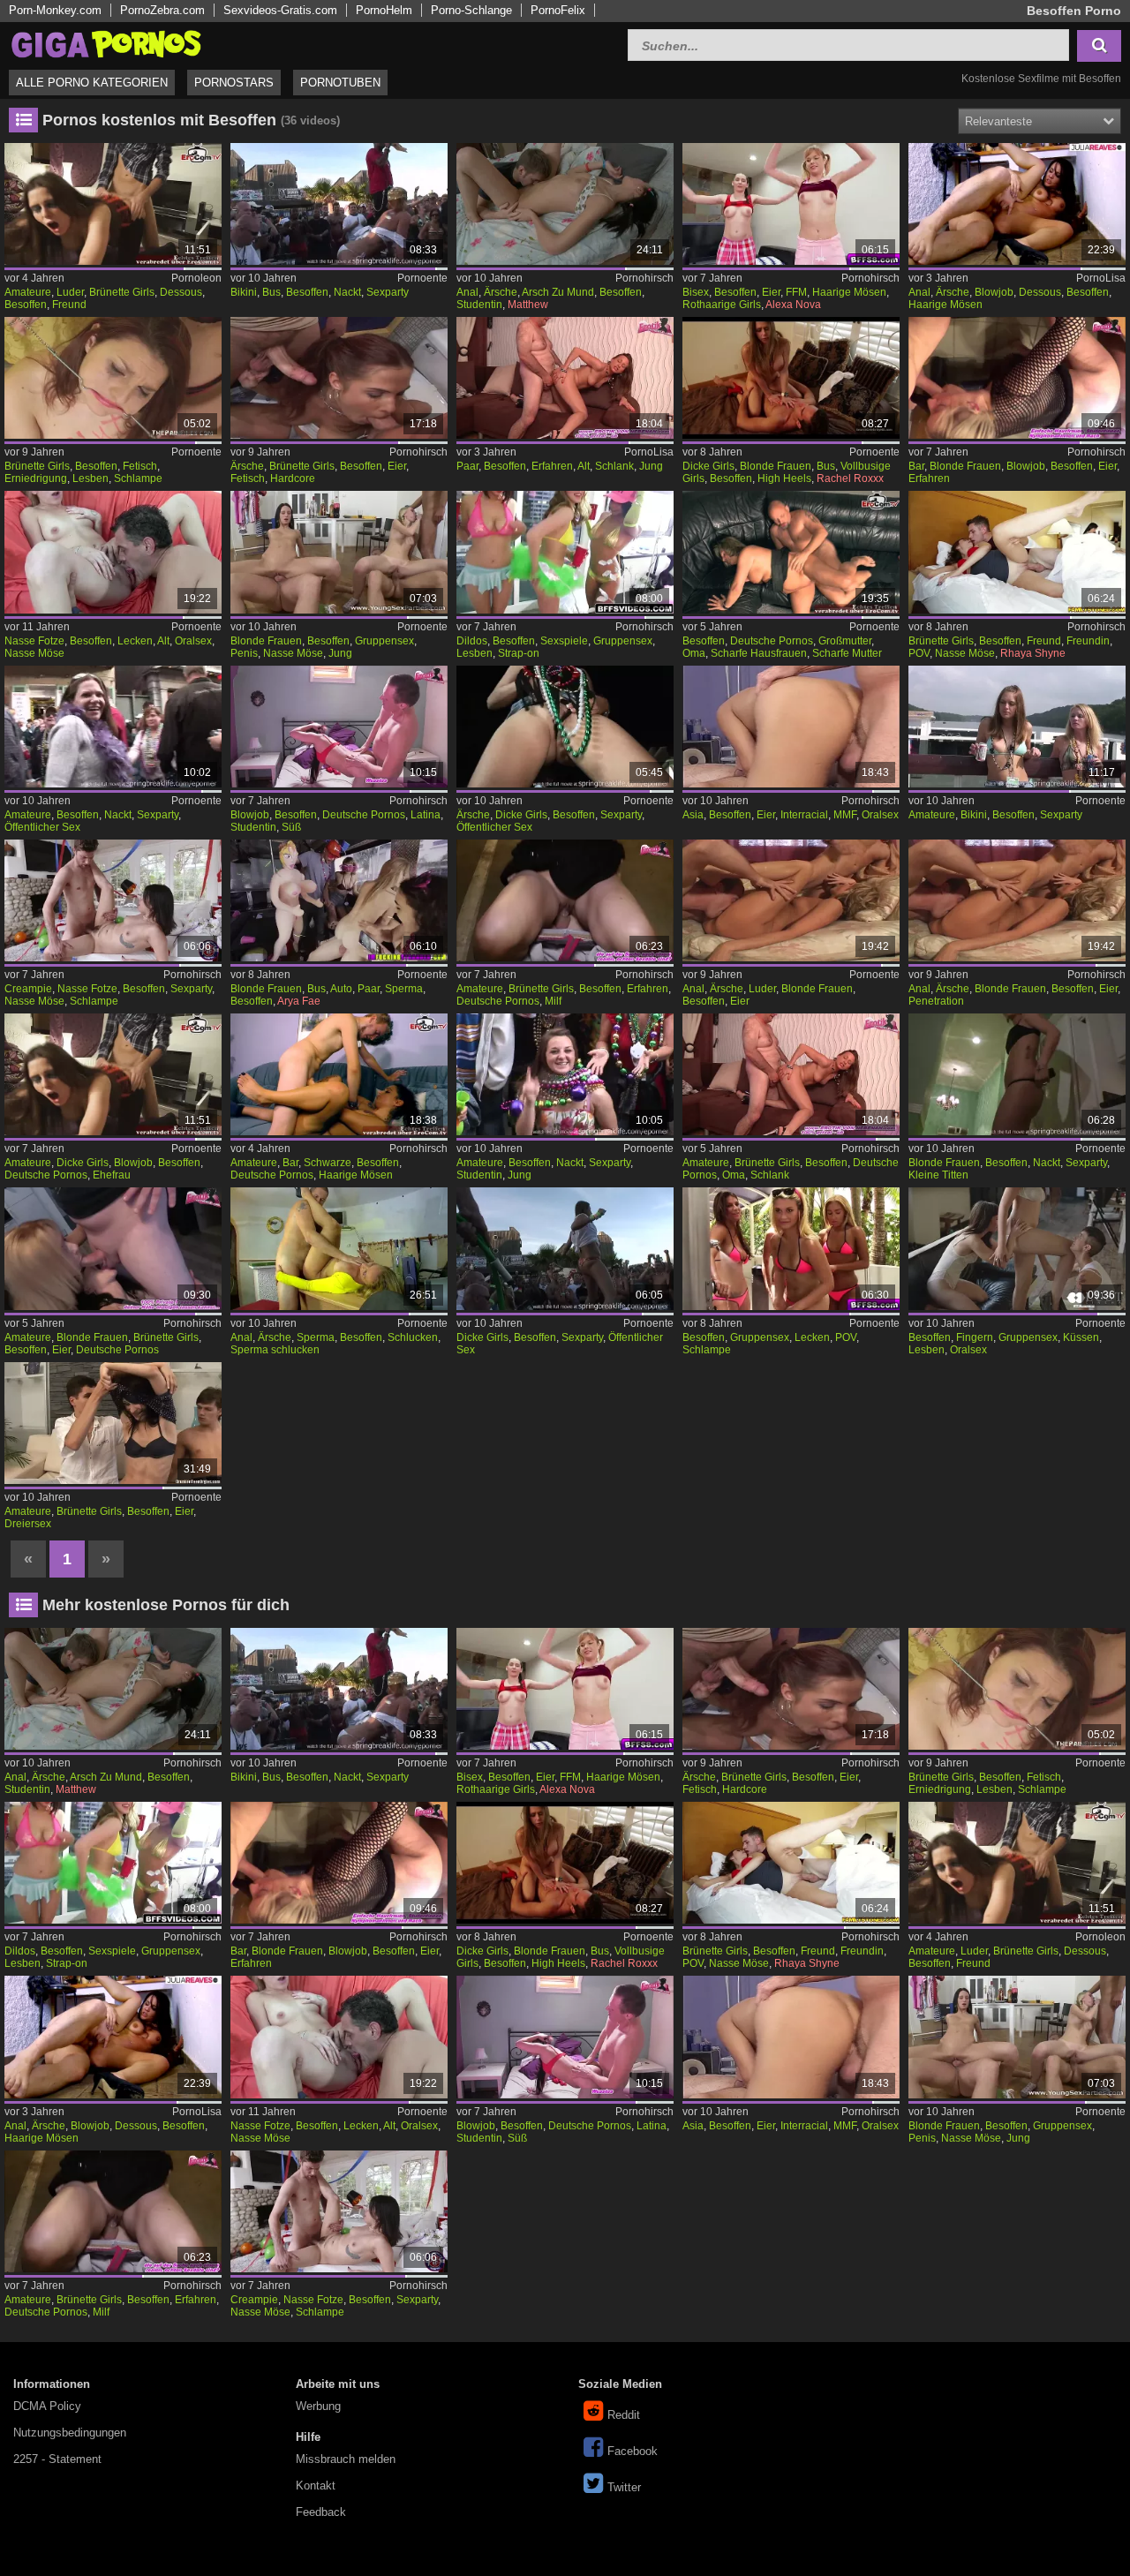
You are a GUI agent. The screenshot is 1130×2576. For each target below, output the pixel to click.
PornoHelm (384, 10)
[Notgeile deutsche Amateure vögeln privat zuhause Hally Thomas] (791, 1074)
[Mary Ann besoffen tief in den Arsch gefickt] (565, 204)
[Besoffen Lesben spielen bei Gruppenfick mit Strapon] (565, 552)
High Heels (784, 478)
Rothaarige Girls (722, 305)
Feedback (321, 2512)
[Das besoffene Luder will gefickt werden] (113, 204)
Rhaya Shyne (1033, 653)
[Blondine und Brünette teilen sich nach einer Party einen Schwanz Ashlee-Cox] (113, 1248)
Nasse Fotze (34, 641)
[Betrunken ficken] (113, 1423)
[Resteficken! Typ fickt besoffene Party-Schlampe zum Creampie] (113, 900)
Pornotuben (340, 83)
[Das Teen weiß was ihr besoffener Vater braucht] (113, 552)
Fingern (975, 1337)
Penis (244, 653)
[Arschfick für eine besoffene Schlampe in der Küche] (1017, 204)
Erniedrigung (36, 478)
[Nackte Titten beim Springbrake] (113, 727)
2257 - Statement (57, 2459)
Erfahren (552, 466)
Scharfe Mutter (847, 653)
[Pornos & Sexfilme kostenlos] (106, 43)
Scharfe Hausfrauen (759, 653)
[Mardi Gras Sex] (565, 727)
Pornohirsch (644, 278)
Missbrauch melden (346, 2459)
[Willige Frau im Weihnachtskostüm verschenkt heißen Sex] (339, 1074)
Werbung (318, 2406)
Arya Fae (299, 1001)
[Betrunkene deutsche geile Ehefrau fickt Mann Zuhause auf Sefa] (113, 1074)
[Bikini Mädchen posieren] (1017, 727)
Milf (553, 1001)
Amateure (28, 292)
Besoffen (26, 305)
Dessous (181, 292)
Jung (651, 466)
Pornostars (234, 83)
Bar (916, 466)
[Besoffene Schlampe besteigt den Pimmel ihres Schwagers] (791, 378)
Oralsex (193, 641)
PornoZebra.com (162, 10)
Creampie (28, 989)
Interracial (804, 815)
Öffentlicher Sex (42, 827)
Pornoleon (196, 278)
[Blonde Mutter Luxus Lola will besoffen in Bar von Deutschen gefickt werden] (1017, 378)
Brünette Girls (122, 292)
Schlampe (138, 478)
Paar (467, 466)
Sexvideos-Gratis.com (280, 10)
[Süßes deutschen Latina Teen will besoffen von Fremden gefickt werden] (339, 727)
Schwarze (328, 1163)
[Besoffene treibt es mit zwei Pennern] (339, 378)
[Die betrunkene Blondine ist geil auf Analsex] (339, 1248)
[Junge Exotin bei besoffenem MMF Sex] (791, 727)
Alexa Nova (793, 305)
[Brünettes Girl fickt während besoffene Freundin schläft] (1017, 552)
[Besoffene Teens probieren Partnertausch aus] (339, 552)
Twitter (624, 2487)
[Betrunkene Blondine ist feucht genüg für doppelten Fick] (1017, 900)
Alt (584, 466)
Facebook (633, 2451)
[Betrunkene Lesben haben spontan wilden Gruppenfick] (1017, 1248)
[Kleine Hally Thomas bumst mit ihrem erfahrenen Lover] (565, 378)
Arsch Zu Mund (558, 292)
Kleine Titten (938, 1175)
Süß (291, 827)
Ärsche (501, 292)
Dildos (472, 641)
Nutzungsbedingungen (70, 2433)
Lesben (90, 478)
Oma (694, 653)
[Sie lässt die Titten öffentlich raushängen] (565, 1248)
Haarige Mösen (849, 292)
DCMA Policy (47, 2406)
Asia (693, 815)
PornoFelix (558, 10)
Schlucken (413, 1337)
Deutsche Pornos (772, 641)
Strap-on (519, 653)
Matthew (528, 305)
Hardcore (293, 478)
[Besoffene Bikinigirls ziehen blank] (339, 204)
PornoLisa (1101, 278)
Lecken (135, 641)
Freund (69, 305)
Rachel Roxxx (850, 478)
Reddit (624, 2415)
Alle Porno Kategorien (92, 83)
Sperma (404, 989)
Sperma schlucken (275, 1350)
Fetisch (140, 466)
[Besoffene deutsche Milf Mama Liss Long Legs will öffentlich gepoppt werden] (565, 900)
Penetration (936, 1001)
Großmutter (845, 641)
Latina (426, 815)
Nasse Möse (34, 653)
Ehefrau (112, 1175)
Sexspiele (564, 641)
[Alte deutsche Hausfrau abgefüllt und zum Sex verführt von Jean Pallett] (791, 552)
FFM (796, 292)
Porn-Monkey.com (55, 10)
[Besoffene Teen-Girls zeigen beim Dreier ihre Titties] (791, 204)
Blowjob (994, 292)
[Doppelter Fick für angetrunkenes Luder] (791, 900)
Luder (70, 292)
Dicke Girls (708, 466)
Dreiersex (28, 1524)
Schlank (614, 466)
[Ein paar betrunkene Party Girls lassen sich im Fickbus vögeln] (339, 900)
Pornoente (422, 278)
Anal (467, 292)
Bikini (244, 292)
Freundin (1088, 641)
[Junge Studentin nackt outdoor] (565, 1074)
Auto (341, 989)
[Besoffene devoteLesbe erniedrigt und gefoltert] (113, 378)
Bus (271, 292)
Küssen (1081, 1337)
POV (919, 653)
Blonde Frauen (776, 466)
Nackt (347, 292)
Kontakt (316, 2486)
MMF (845, 815)
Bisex (696, 292)
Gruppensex (384, 641)
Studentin (479, 305)
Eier (771, 292)
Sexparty (388, 292)
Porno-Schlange (471, 10)
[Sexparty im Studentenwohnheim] (1017, 1074)
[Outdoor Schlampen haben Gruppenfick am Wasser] (791, 1248)
